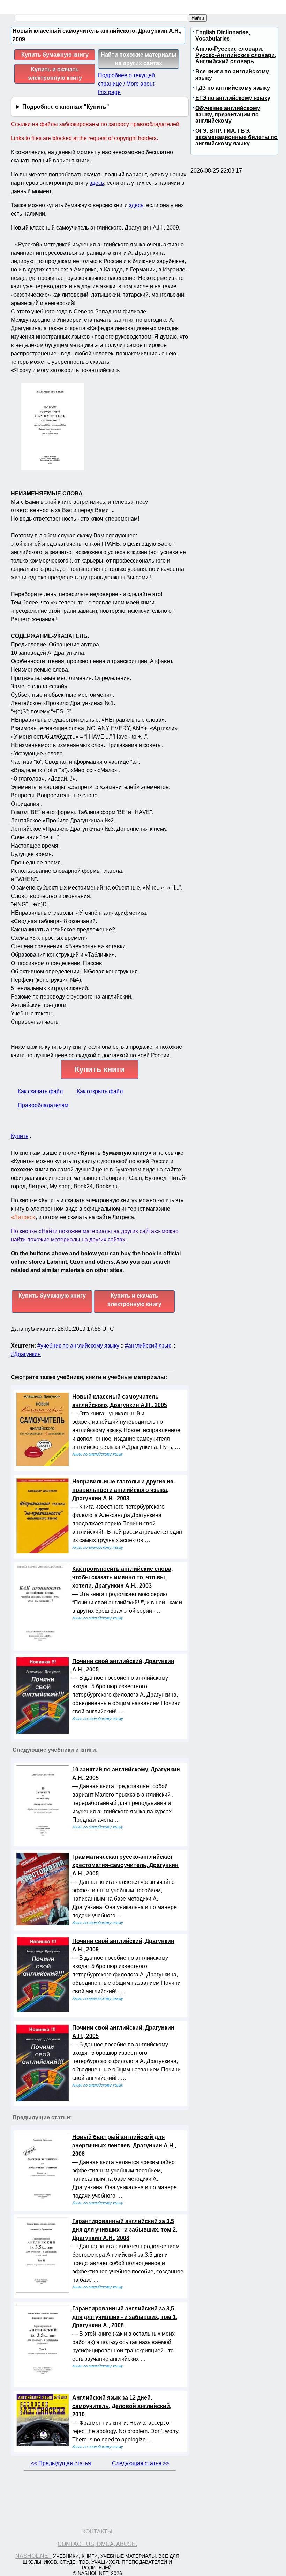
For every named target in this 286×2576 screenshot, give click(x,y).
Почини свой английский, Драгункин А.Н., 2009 (123, 1945)
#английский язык (148, 1346)
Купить (20, 1136)
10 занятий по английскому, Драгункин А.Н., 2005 (126, 1774)
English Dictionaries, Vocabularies (223, 35)
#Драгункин (26, 1354)
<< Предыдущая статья (61, 2463)
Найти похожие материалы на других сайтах (139, 59)
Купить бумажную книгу (55, 55)
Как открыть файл (100, 1091)
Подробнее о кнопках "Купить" (66, 107)
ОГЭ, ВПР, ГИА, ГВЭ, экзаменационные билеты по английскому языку (236, 137)
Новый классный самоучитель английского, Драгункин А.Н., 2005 (120, 1401)
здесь (97, 183)
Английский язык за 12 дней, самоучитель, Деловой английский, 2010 (122, 2406)
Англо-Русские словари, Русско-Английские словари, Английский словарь (236, 55)
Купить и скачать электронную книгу (55, 74)
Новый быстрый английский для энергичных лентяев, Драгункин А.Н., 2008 (124, 2145)
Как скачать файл (40, 1091)
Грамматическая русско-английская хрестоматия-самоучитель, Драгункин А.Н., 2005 (125, 1865)
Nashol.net (33, 2556)
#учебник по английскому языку (78, 1346)
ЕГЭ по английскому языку (233, 98)
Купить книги (100, 1069)
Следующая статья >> (141, 2463)
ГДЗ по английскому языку (233, 88)
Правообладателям (43, 1105)
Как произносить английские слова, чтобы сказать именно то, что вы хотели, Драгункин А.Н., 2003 (122, 1577)
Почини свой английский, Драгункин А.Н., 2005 (123, 1665)
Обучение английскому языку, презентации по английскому (228, 114)
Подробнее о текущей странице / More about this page (126, 84)
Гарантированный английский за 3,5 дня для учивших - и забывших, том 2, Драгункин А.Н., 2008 (125, 2230)
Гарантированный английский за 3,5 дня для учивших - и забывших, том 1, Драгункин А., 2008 (125, 2317)
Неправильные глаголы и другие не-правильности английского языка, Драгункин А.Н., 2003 (124, 1490)
